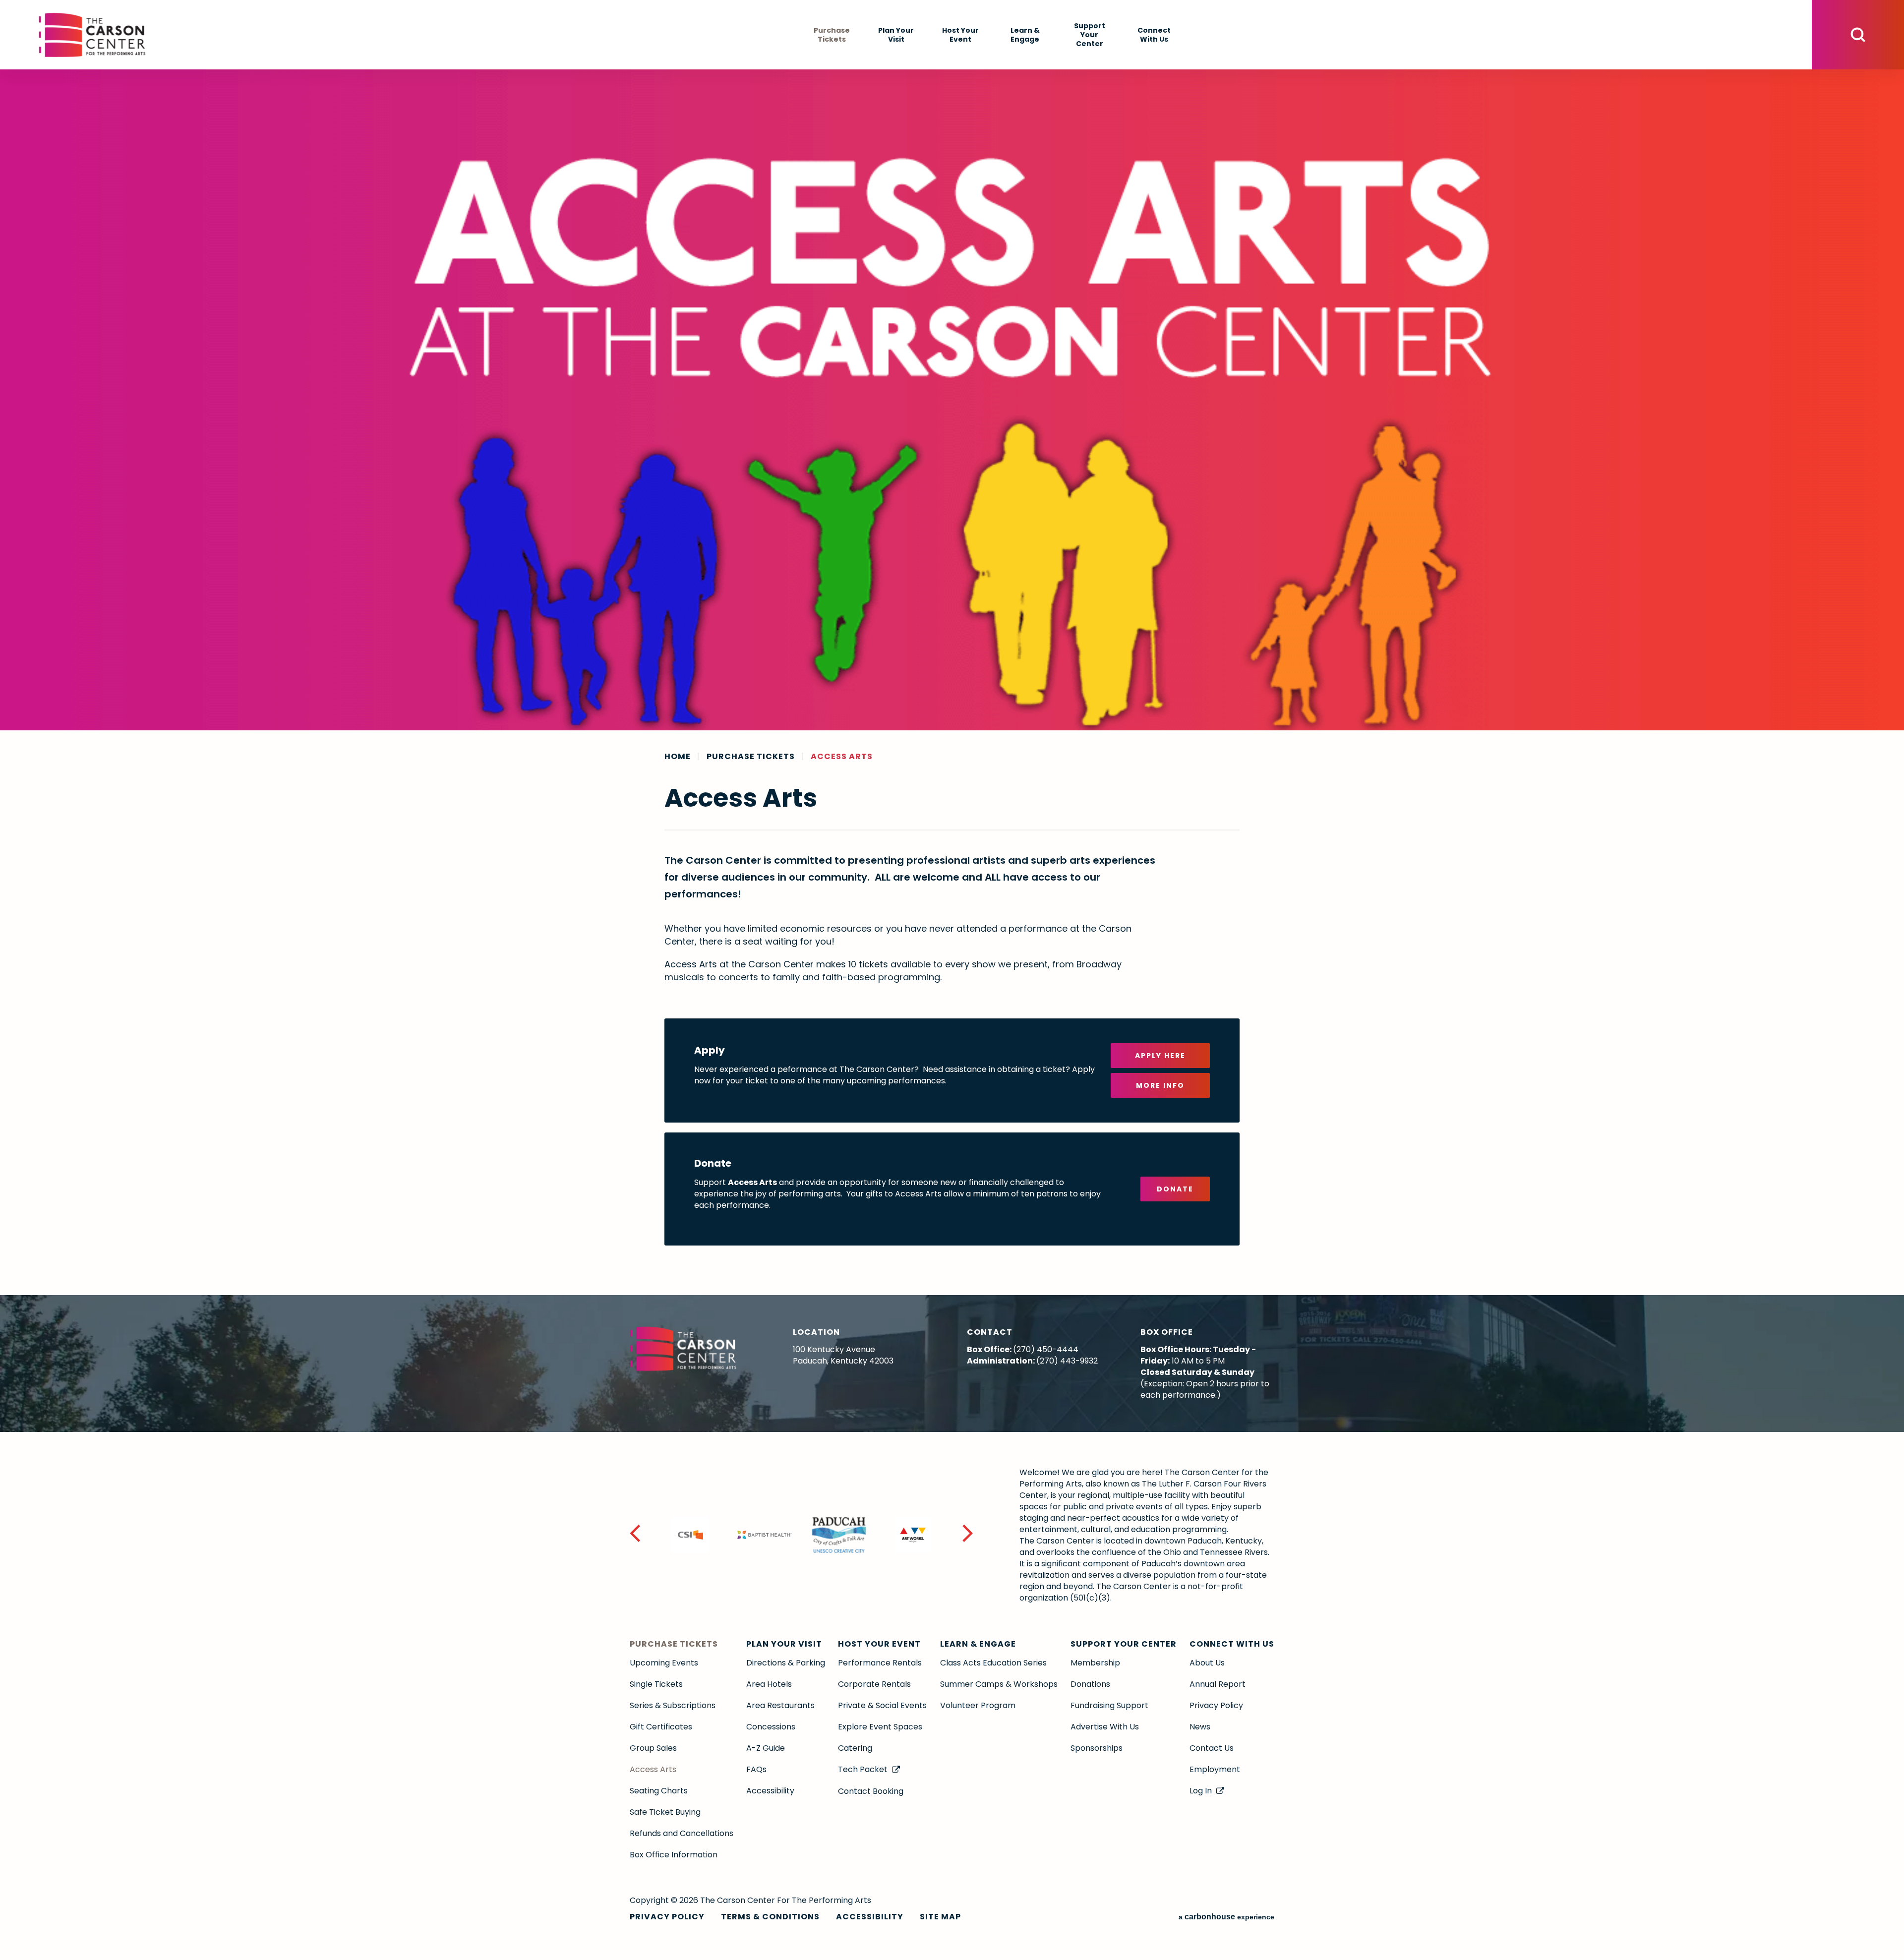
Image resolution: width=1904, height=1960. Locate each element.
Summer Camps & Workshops (999, 1684)
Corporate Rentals (874, 1684)
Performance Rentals (880, 1663)
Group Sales (653, 1748)
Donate (1175, 1189)
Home (678, 757)
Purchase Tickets (832, 35)
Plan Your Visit (896, 35)
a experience (1226, 1917)
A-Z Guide (766, 1748)
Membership (1095, 1663)
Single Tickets (656, 1684)
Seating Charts (659, 1791)
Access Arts (653, 1769)
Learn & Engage (1025, 35)
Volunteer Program (978, 1705)
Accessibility (770, 1791)
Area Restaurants (780, 1705)
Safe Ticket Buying (665, 1812)
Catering (855, 1748)
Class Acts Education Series (993, 1663)
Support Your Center (1090, 35)
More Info (1160, 1085)
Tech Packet (863, 1769)
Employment (1215, 1769)
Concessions (771, 1727)
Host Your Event (960, 35)
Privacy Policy (1216, 1705)
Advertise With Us (1105, 1727)
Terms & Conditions (770, 1917)
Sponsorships (1097, 1748)
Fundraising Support (1109, 1705)
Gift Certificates (661, 1727)
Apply (710, 1050)
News (1200, 1727)
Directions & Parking (786, 1663)
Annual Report (1218, 1684)
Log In (1201, 1791)
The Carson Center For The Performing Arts (92, 35)
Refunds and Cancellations (682, 1833)
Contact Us (1212, 1748)
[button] (636, 1535)
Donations (1090, 1684)
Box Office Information (674, 1855)
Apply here (1160, 1056)
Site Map (940, 1917)
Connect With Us (1154, 35)
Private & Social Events (882, 1705)
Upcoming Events (664, 1663)
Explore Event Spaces (880, 1727)
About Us (1207, 1663)
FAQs (756, 1769)
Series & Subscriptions (673, 1705)
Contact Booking (871, 1791)
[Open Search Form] (1858, 35)
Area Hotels (769, 1684)
